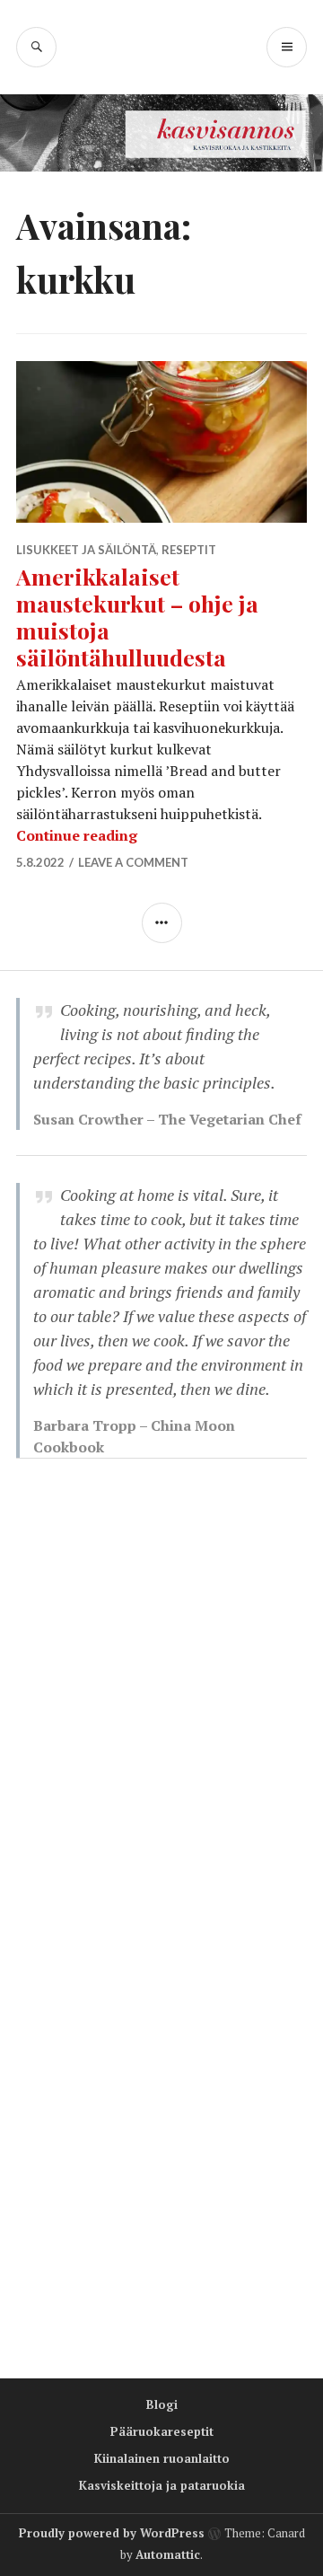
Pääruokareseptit (162, 2431)
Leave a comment (133, 862)
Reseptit (189, 550)
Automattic (168, 2554)
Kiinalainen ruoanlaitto (162, 2458)
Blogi (162, 2404)
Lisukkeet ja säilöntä (86, 550)
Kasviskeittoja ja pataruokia (162, 2485)
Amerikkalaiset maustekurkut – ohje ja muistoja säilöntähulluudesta (137, 617)
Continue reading (77, 835)
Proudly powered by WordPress (112, 2533)
